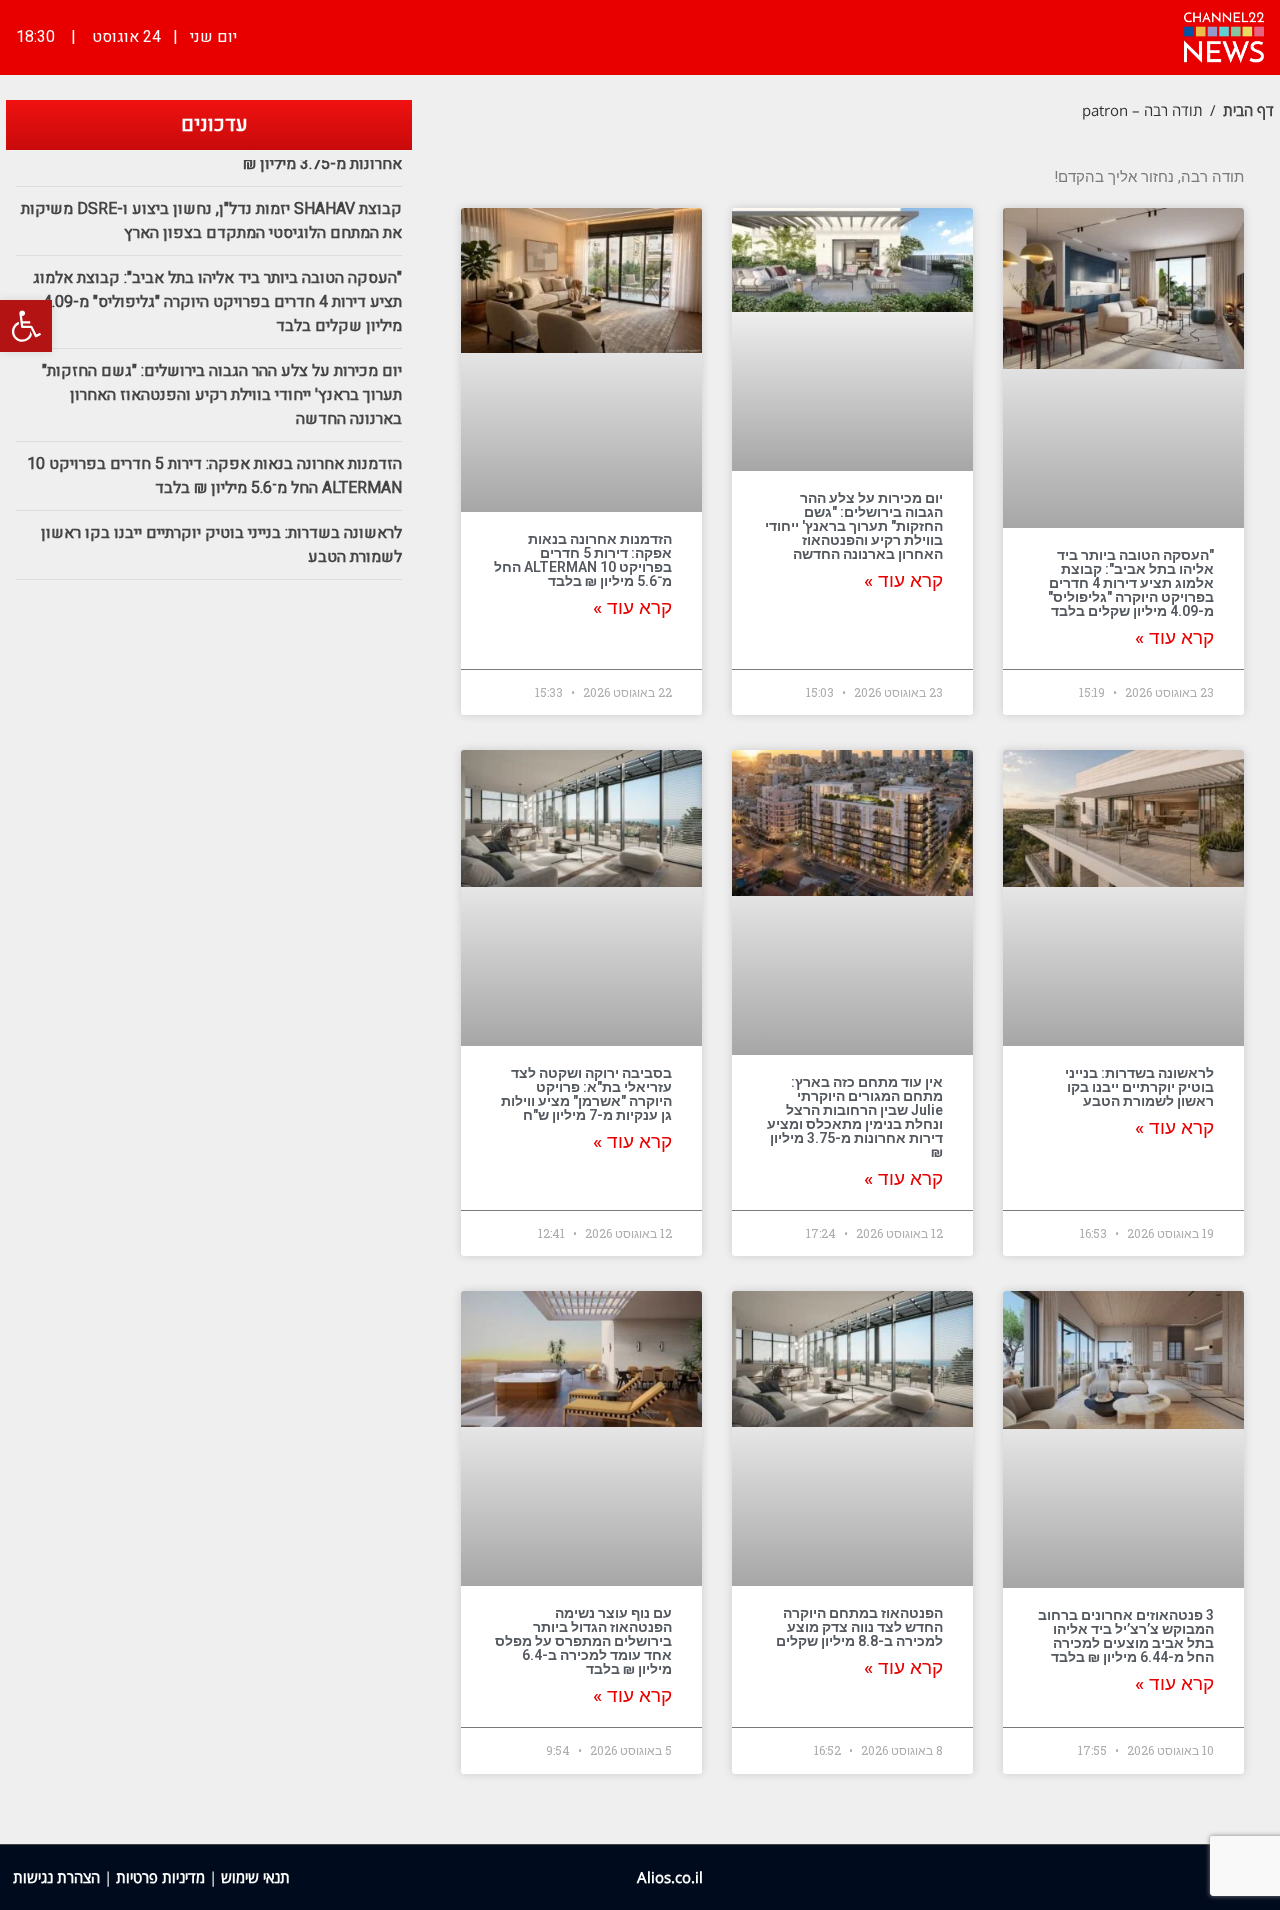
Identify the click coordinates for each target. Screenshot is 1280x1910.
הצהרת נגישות (56, 1877)
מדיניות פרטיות (160, 1877)
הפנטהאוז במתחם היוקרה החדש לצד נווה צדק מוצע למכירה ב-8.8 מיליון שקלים (859, 1627)
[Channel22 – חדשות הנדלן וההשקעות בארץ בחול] (1224, 35)
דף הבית (1248, 110)
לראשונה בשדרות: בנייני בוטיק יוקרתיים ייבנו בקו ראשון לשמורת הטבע (1139, 1087)
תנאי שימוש (255, 1877)
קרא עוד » (1174, 638)
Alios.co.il (670, 1877)
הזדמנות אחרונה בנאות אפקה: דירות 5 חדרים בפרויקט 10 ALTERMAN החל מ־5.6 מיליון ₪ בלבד (583, 560)
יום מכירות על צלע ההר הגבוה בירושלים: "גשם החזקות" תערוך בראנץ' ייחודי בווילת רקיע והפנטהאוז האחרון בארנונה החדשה (854, 526)
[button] (26, 326)
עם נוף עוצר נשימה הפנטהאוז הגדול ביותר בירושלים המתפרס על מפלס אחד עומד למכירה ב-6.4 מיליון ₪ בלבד (583, 1641)
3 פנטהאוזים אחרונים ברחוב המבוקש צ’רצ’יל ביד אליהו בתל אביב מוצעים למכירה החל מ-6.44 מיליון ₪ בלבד (1126, 1636)
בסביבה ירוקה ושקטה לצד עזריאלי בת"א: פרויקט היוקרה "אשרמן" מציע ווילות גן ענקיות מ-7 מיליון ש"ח (586, 1094)
